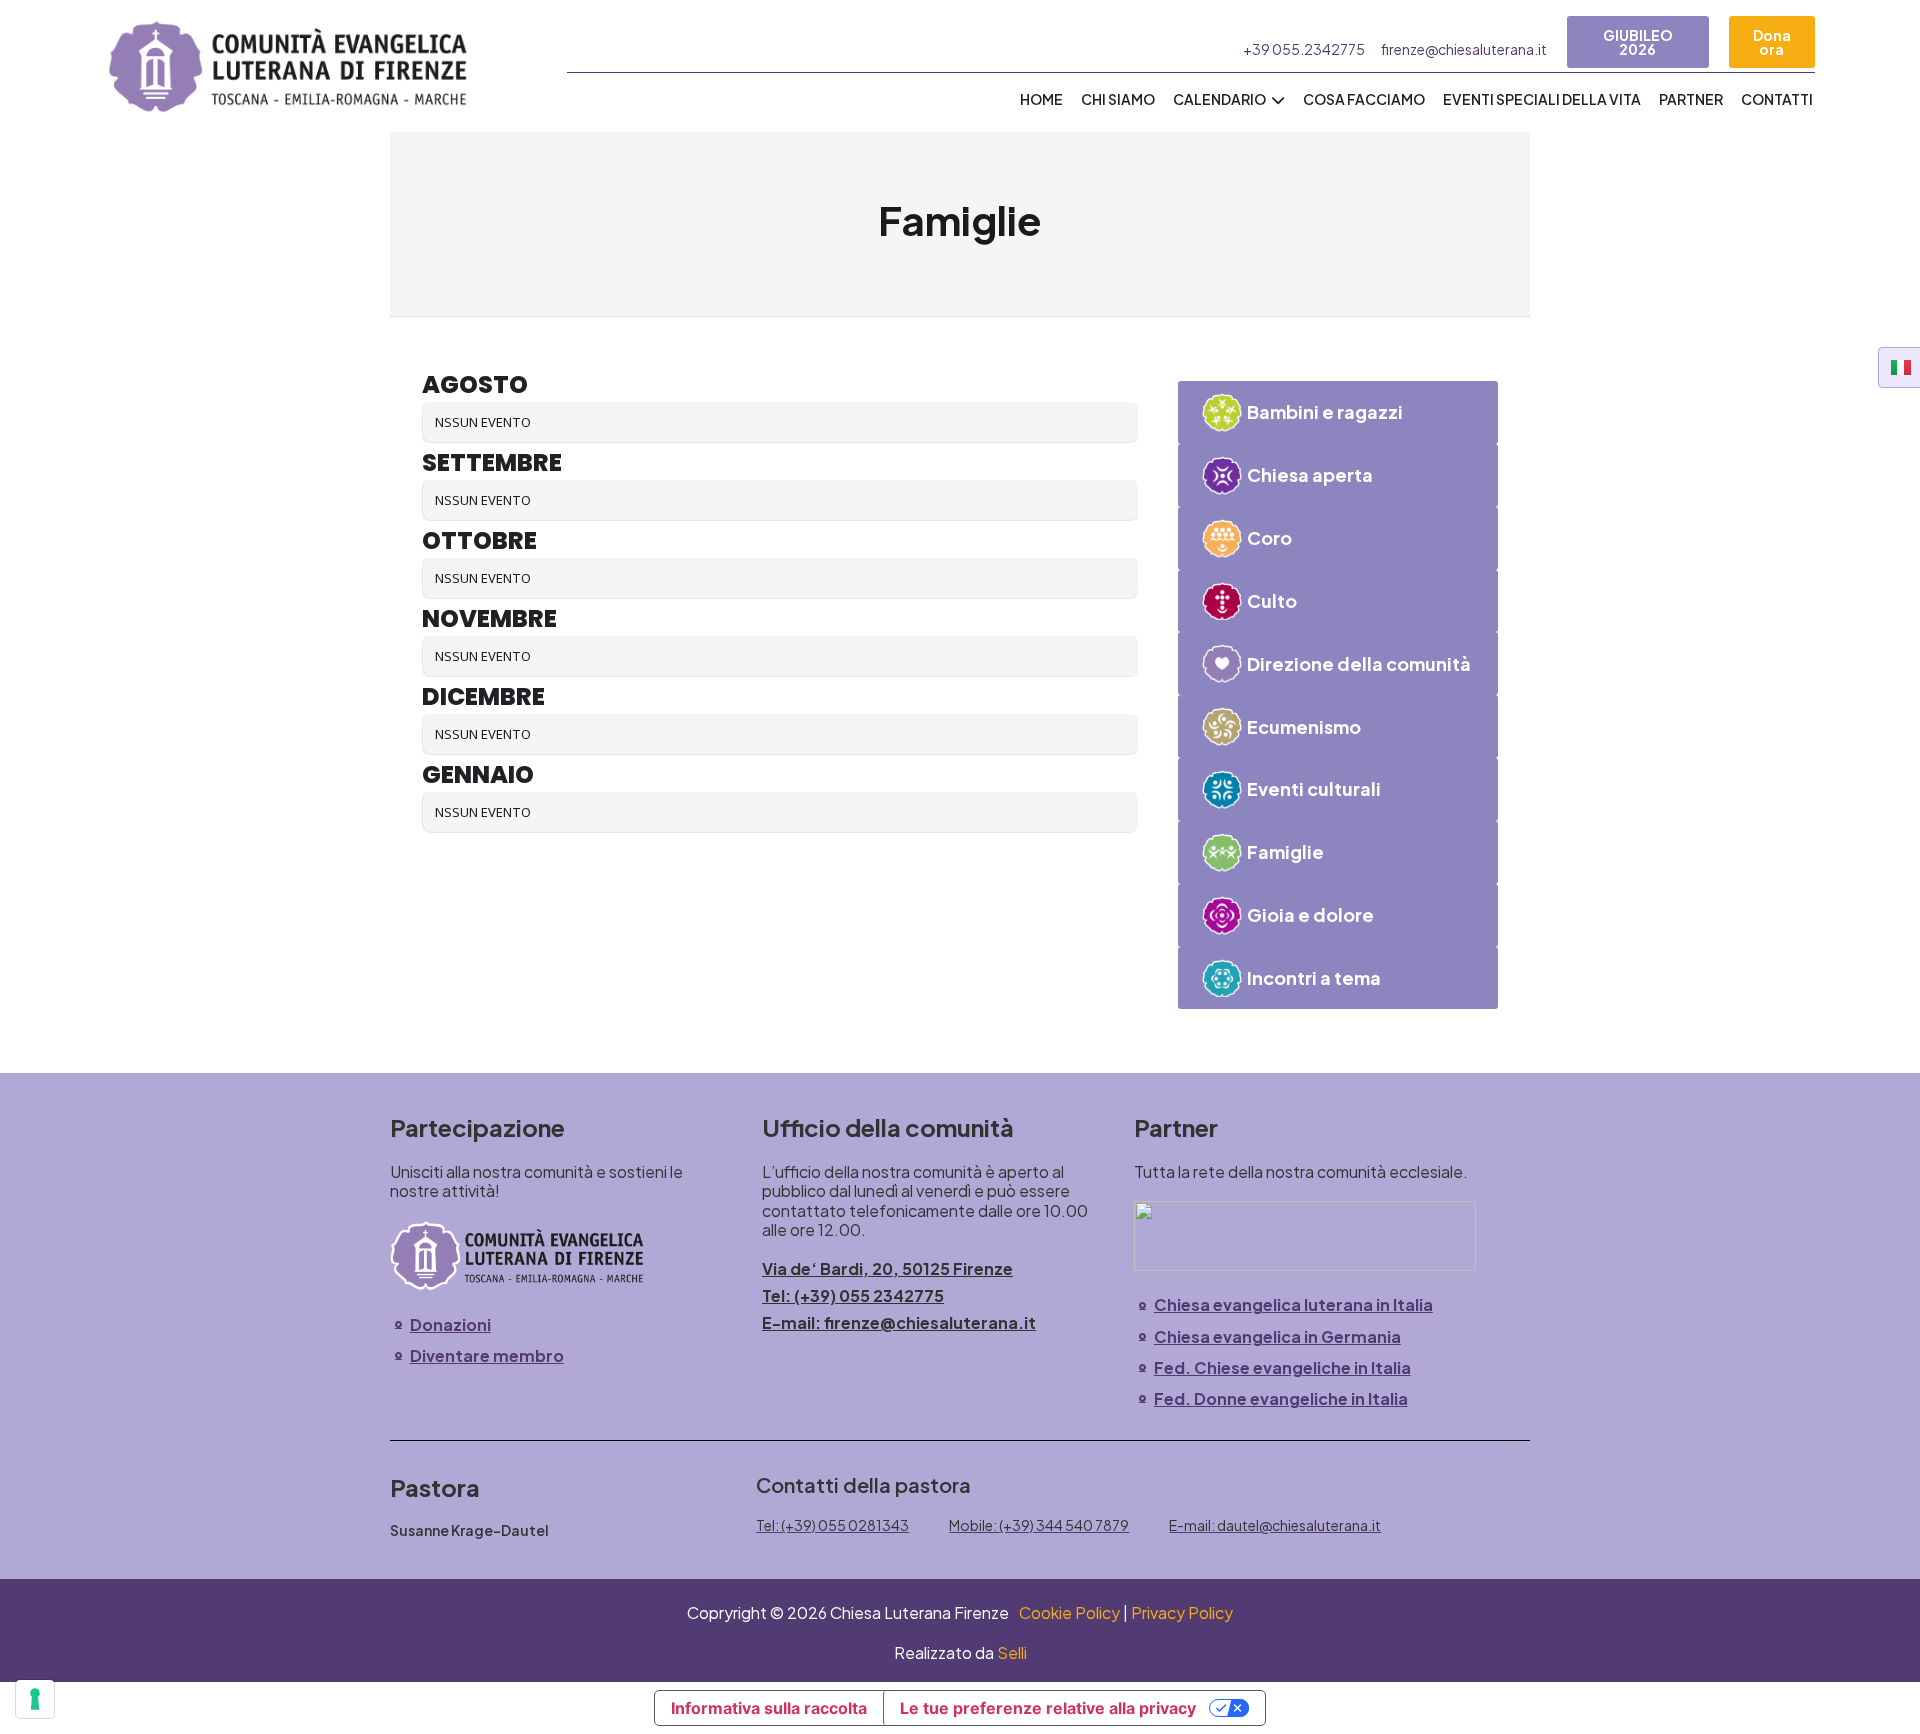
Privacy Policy (1182, 1612)
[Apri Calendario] (1278, 99)
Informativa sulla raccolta (769, 1708)
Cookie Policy (1069, 1612)
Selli (1012, 1652)
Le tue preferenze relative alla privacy (1048, 1708)
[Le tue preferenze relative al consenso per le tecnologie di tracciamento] (35, 1699)
